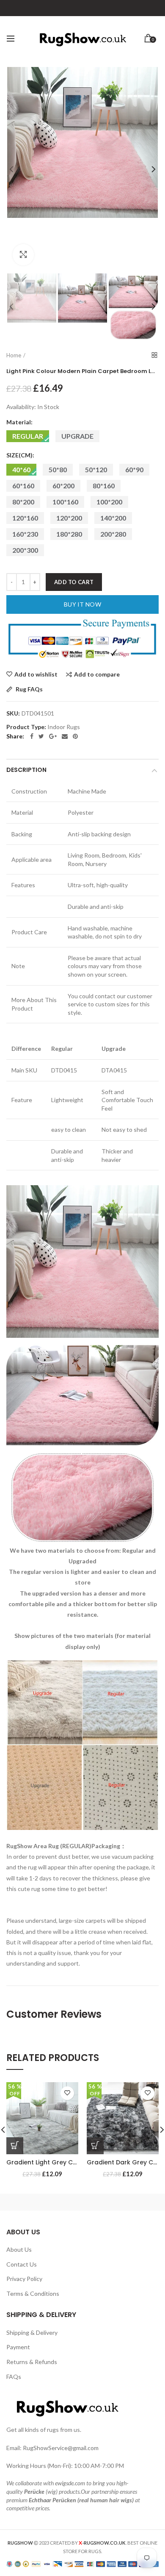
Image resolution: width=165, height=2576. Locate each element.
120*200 (69, 518)
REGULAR (28, 436)
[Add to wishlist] (67, 2093)
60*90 (134, 469)
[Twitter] (41, 736)
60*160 (23, 486)
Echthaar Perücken (52, 2500)
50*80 (58, 469)
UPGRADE (77, 436)
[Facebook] (32, 736)
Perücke (34, 2491)
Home (14, 355)
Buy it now (82, 604)
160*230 (25, 534)
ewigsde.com (70, 2483)
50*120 (96, 469)
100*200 (109, 502)
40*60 (21, 469)
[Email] (65, 736)
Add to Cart (74, 582)
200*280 (113, 534)
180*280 (69, 534)
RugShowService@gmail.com (61, 2448)
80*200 (23, 502)
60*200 (63, 486)
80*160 (104, 486)
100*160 (65, 502)
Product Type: (26, 727)
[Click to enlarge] (23, 255)
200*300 (25, 550)
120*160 (25, 518)
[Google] (53, 736)
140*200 (113, 518)
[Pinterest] (75, 736)
